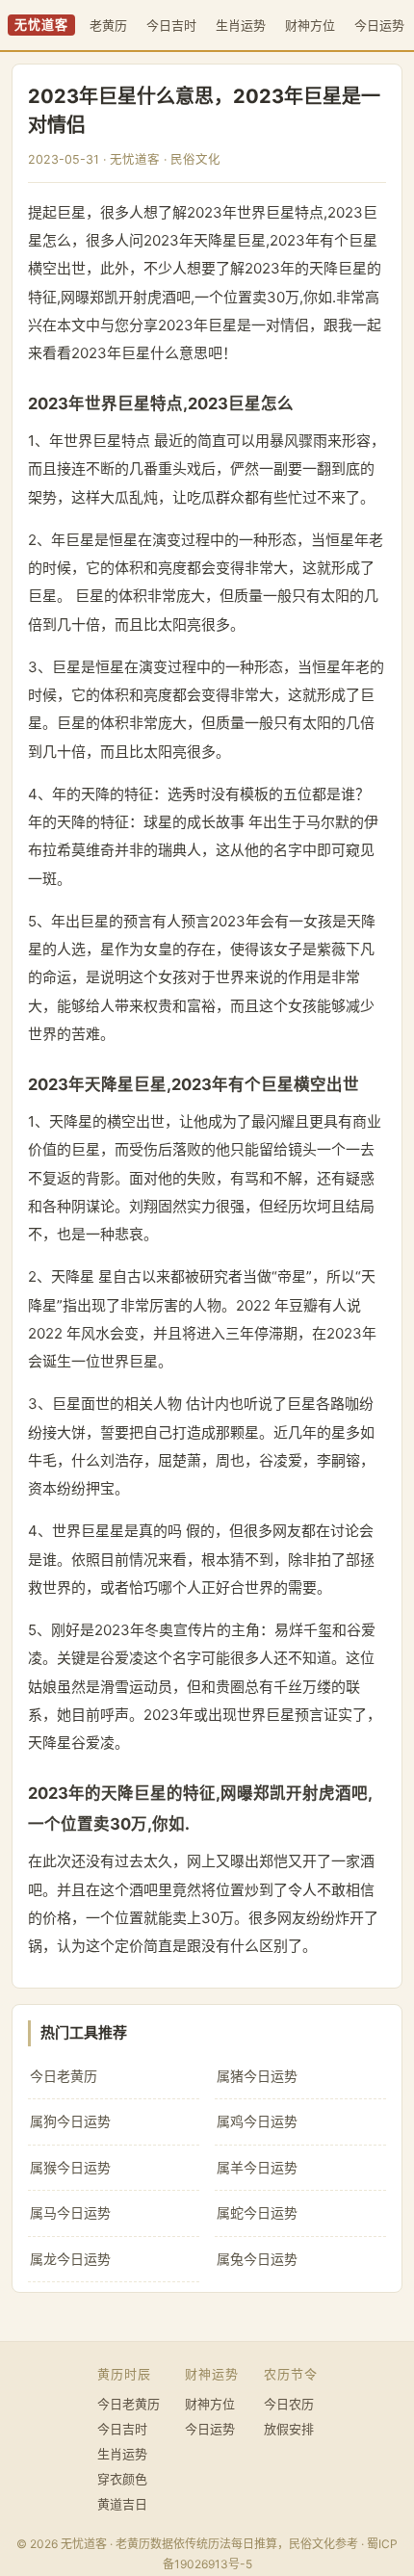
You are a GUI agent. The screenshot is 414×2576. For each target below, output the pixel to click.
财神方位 (310, 25)
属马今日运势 (70, 2212)
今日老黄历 (64, 2076)
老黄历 (108, 25)
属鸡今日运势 (257, 2121)
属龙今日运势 (70, 2259)
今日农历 (289, 2404)
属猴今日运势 (70, 2167)
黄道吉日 (122, 2504)
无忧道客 (41, 25)
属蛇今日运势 (257, 2212)
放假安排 (289, 2429)
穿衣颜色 (122, 2479)
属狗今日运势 (70, 2121)
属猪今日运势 (257, 2076)
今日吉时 (171, 25)
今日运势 (379, 25)
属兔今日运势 (257, 2259)
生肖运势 (241, 25)
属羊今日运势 (257, 2167)
